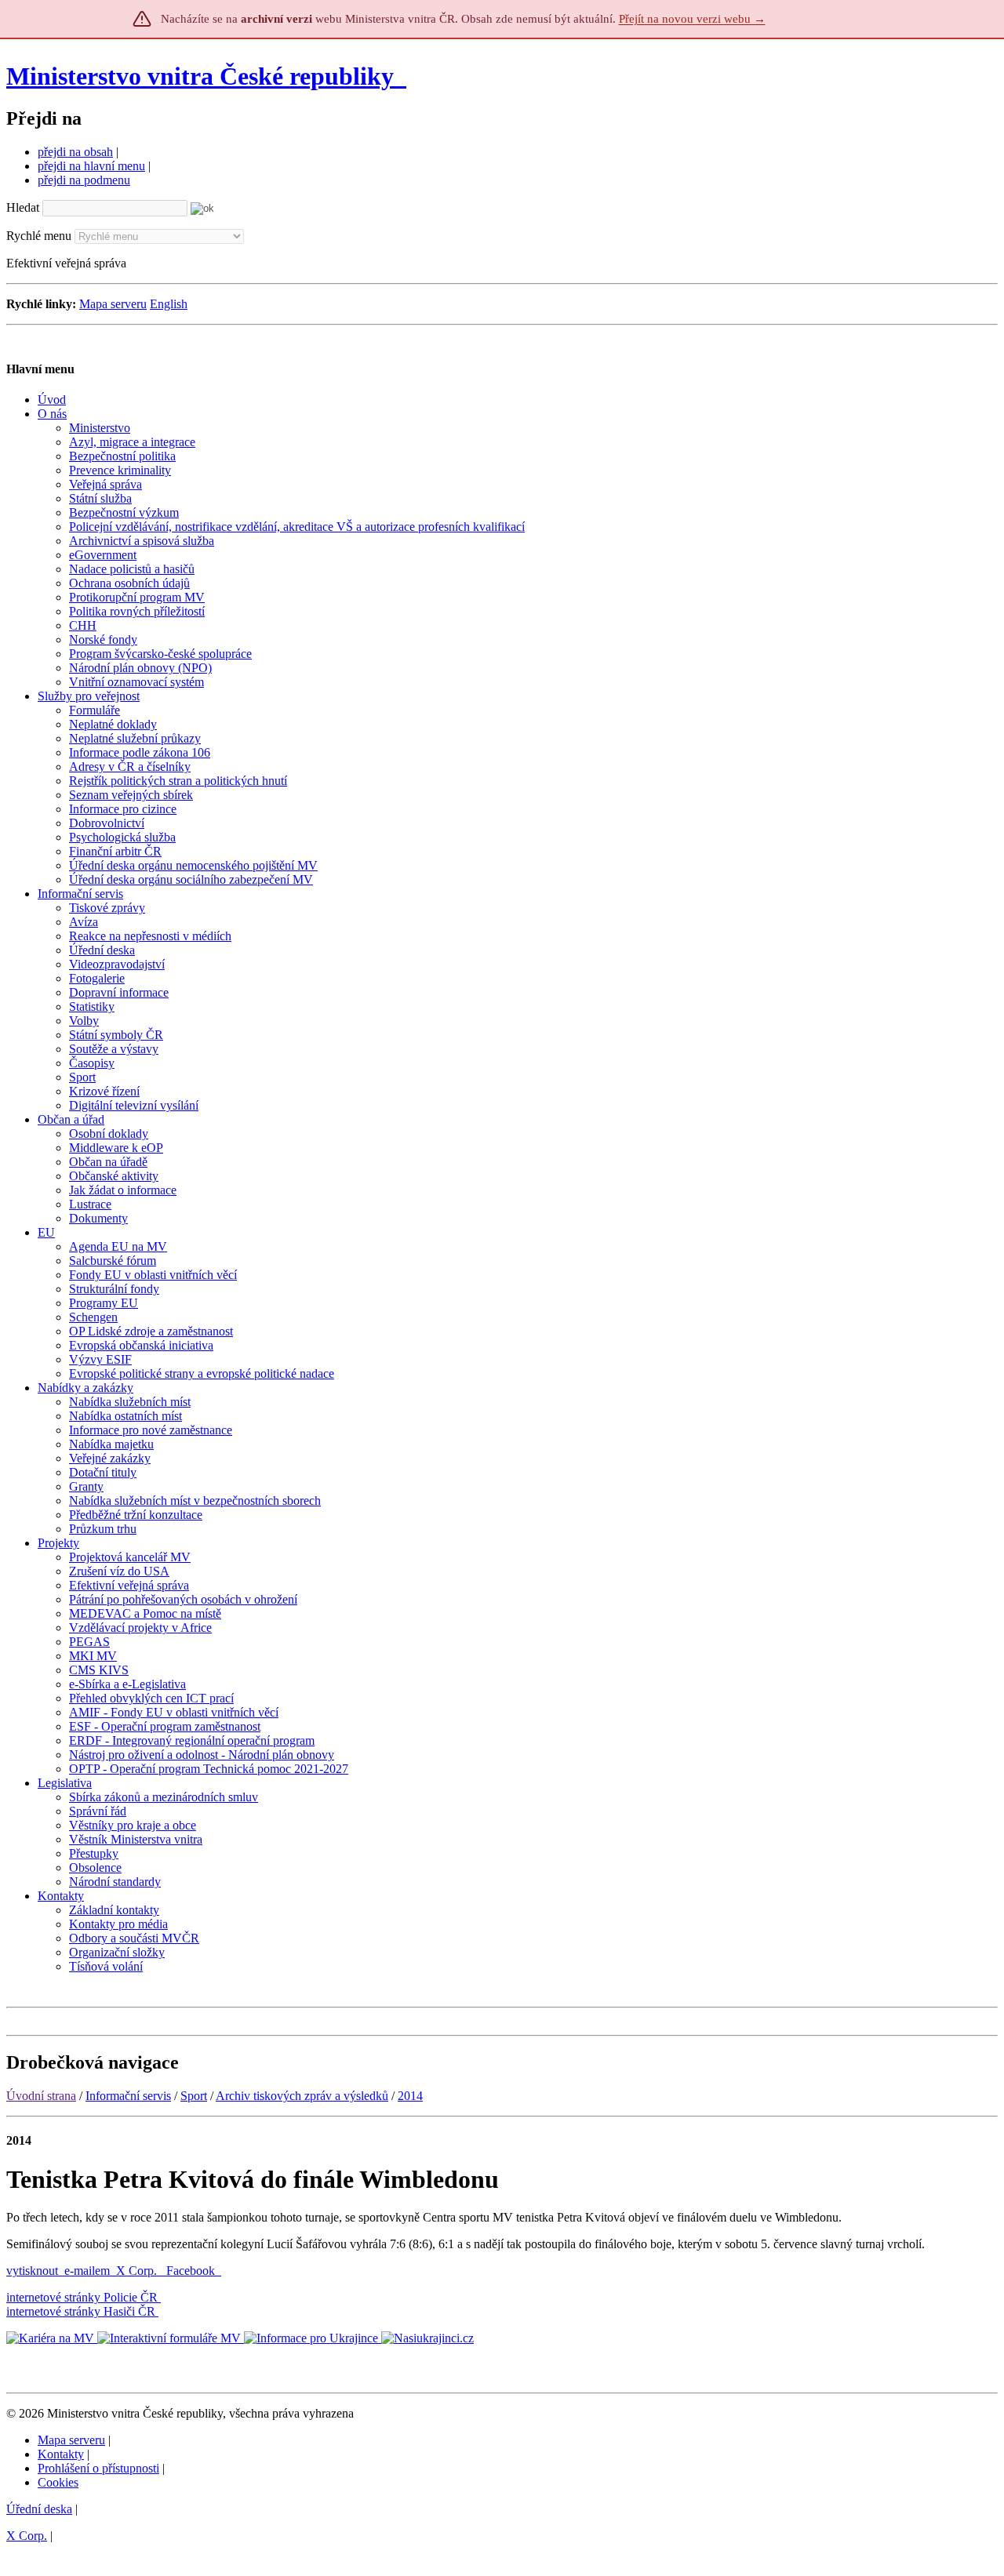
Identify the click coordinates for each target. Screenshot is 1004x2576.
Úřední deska (39, 2509)
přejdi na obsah (75, 152)
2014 (410, 2096)
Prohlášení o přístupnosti (98, 2468)
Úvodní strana (41, 2096)
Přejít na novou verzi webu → (692, 19)
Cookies (58, 2482)
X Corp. (138, 2271)
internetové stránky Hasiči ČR (81, 2311)
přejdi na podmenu (84, 180)
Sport (194, 2096)
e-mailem (87, 2271)
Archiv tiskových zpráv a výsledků (302, 2096)
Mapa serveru (113, 304)
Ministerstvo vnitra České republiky (200, 76)
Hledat (23, 207)
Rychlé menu (39, 236)
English (169, 304)
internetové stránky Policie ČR (82, 2297)
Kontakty (61, 2454)
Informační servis (128, 2096)
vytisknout (32, 2271)
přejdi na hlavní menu (91, 166)
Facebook (192, 2271)
